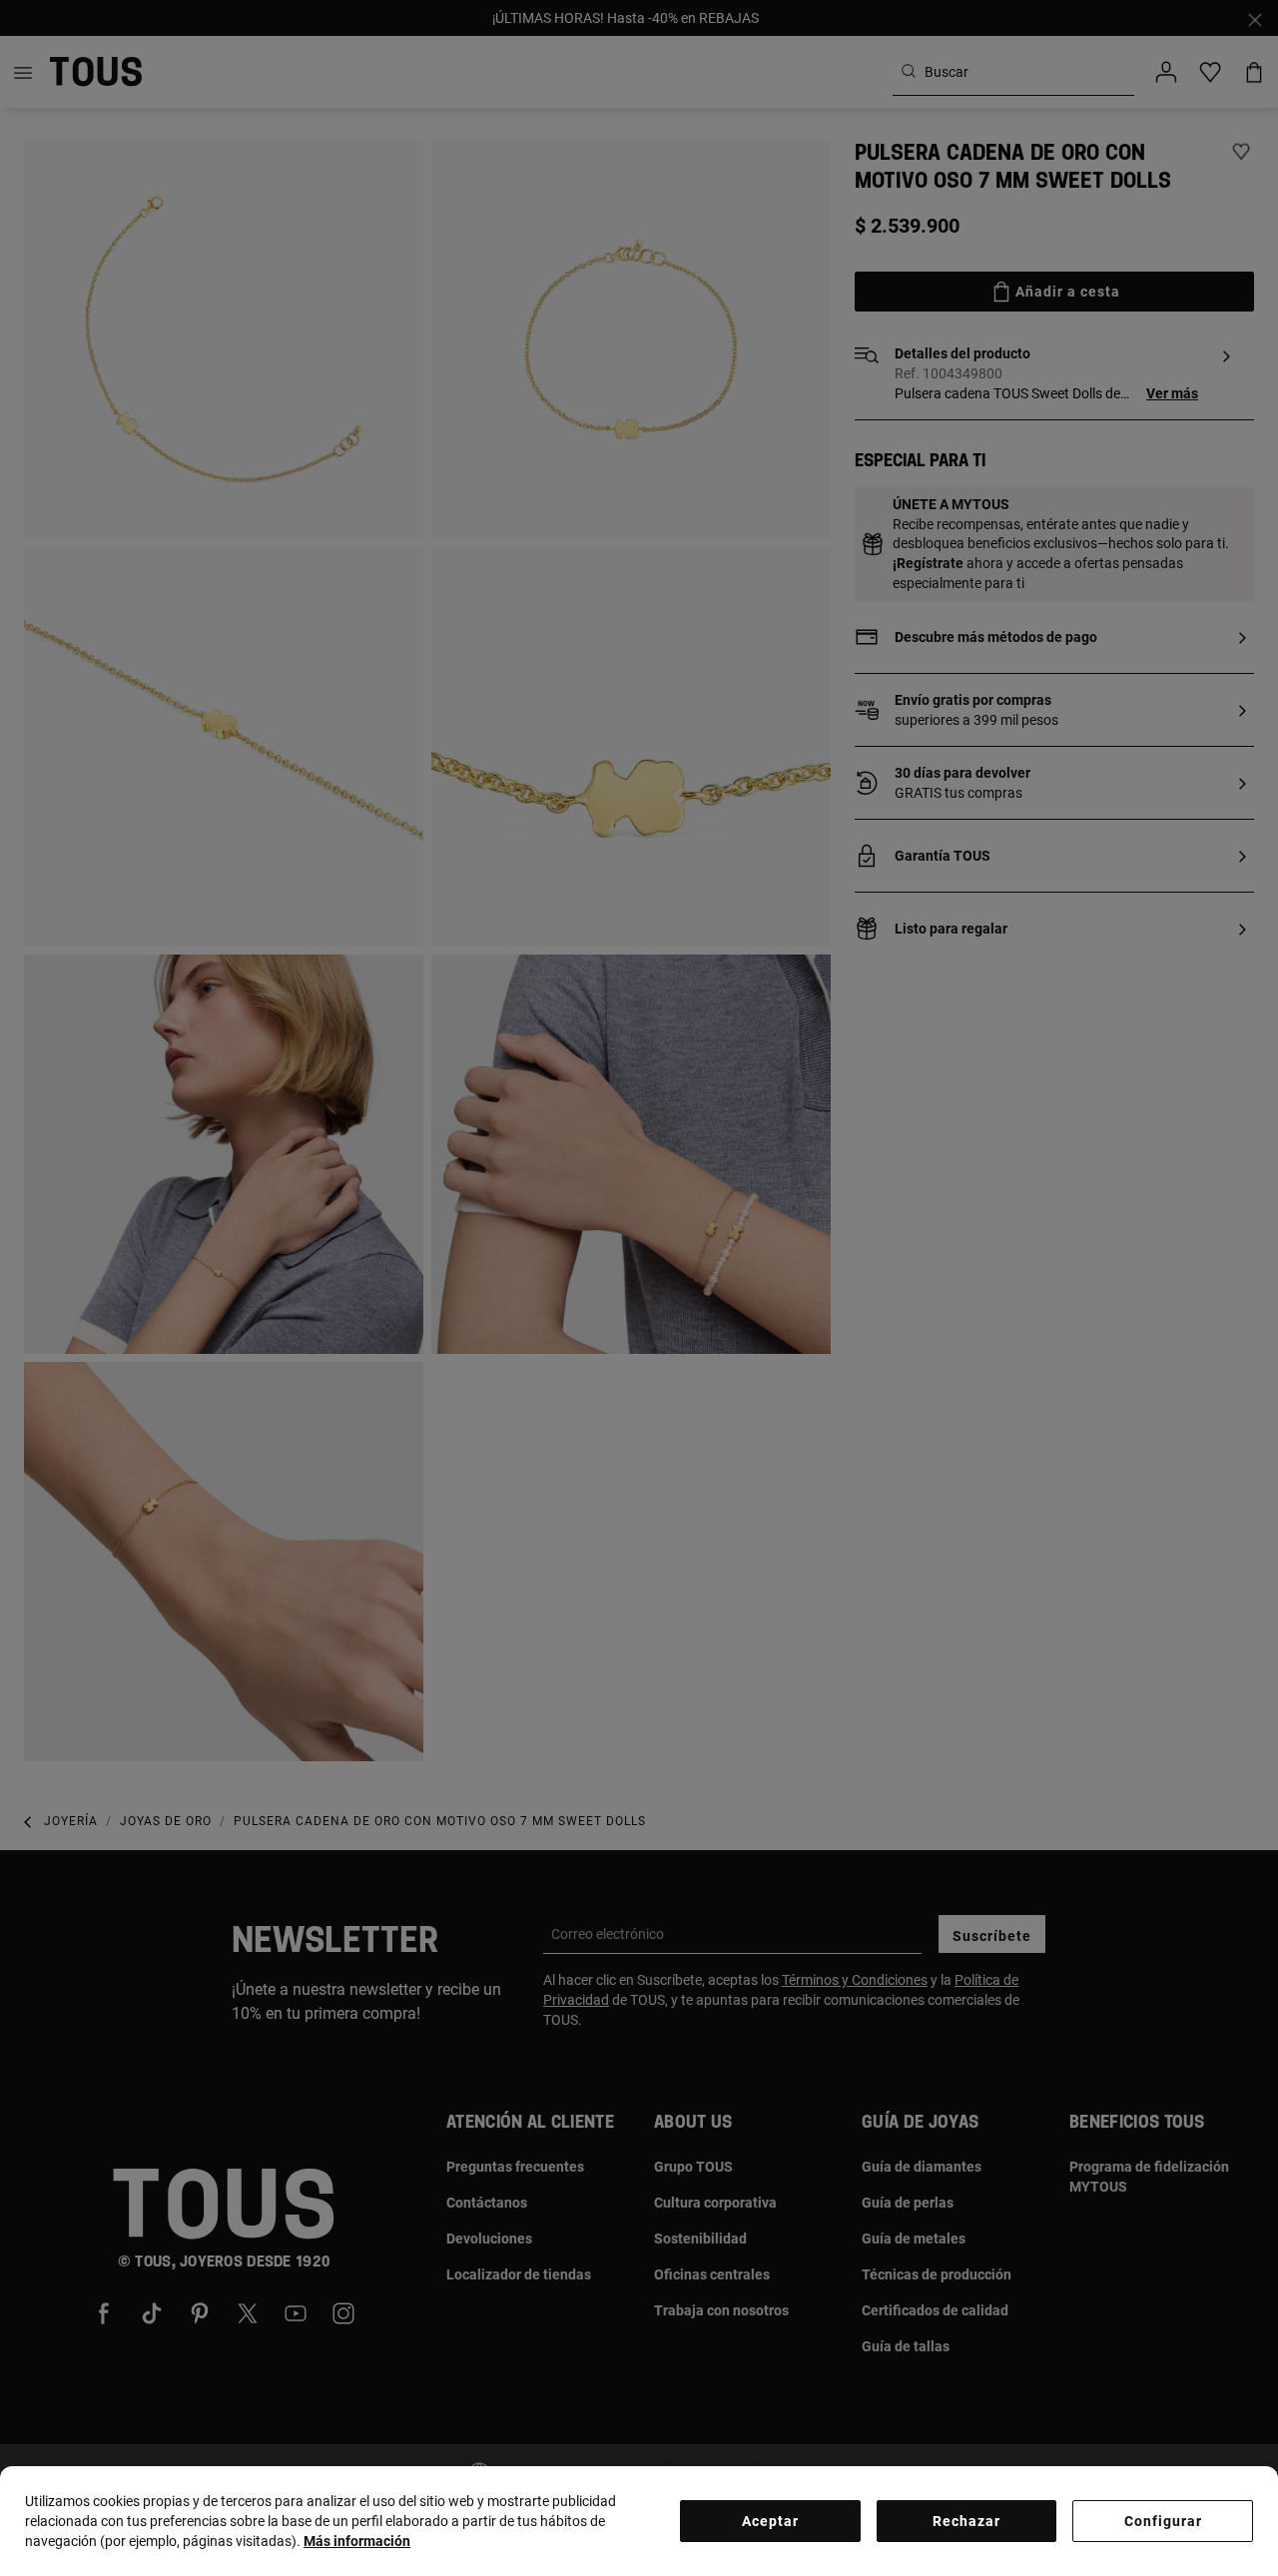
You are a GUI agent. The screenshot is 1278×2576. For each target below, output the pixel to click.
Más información (357, 2541)
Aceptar (770, 2521)
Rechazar (966, 2521)
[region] (639, 2521)
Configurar (1163, 2521)
